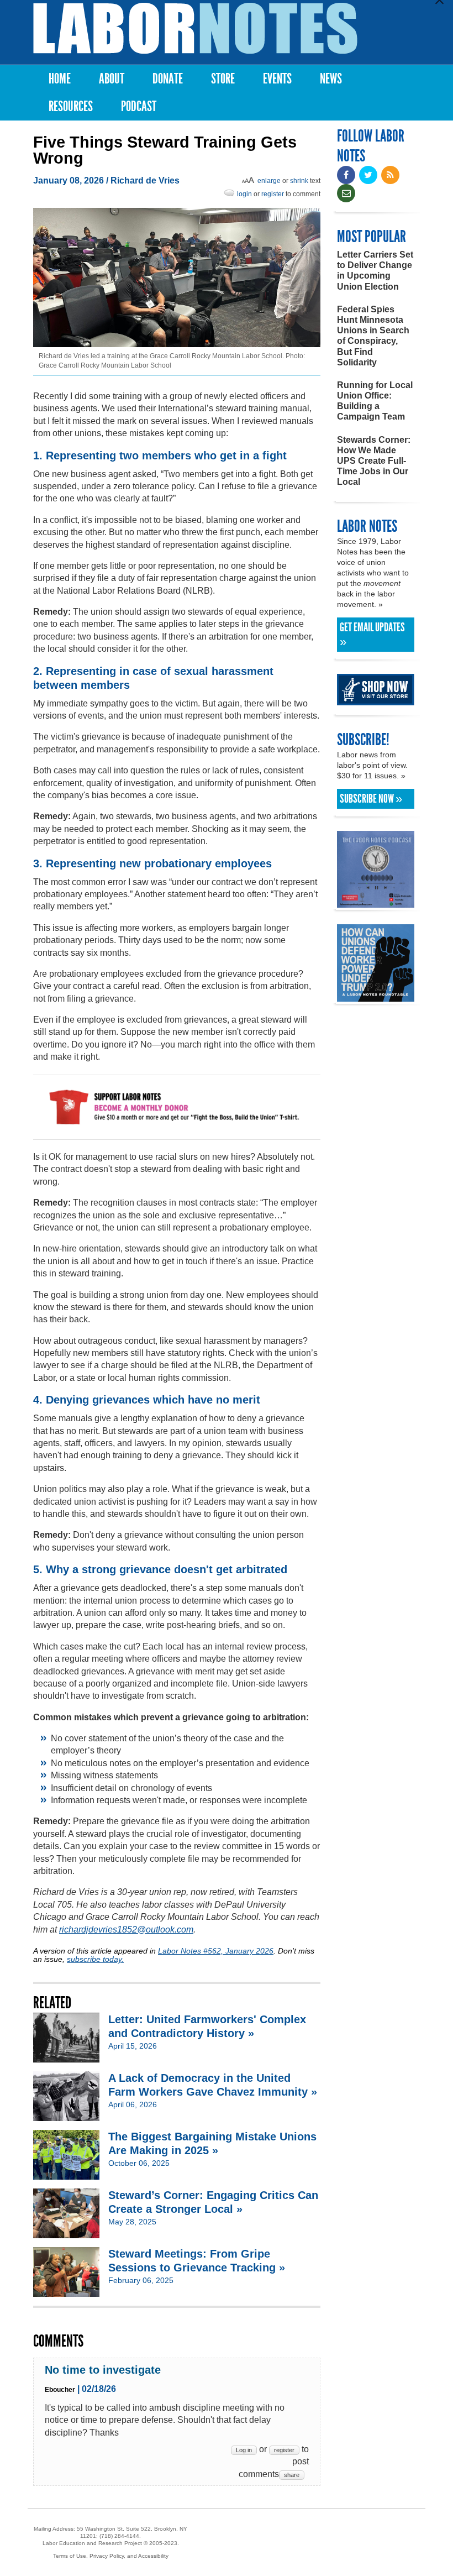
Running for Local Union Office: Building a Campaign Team (375, 401)
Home (60, 79)
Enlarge (269, 181)
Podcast (139, 106)
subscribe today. (95, 1959)
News (331, 79)
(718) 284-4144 (119, 2536)
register (273, 194)
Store (223, 79)
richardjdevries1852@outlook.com (126, 1930)
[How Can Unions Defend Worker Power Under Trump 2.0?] (376, 996)
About (112, 79)
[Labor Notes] (195, 28)
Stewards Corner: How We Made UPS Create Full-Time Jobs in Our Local (374, 461)
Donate (168, 79)
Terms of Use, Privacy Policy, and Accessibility (111, 2556)
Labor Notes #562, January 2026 (216, 1951)
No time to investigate (103, 2370)
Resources (71, 106)
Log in (244, 2450)
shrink (299, 181)
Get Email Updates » (372, 635)
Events (277, 79)
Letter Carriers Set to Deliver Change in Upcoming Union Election (375, 271)
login (244, 194)
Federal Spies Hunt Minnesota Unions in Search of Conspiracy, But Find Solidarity (373, 336)
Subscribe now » (371, 799)
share (292, 2475)
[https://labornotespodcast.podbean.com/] (376, 902)
